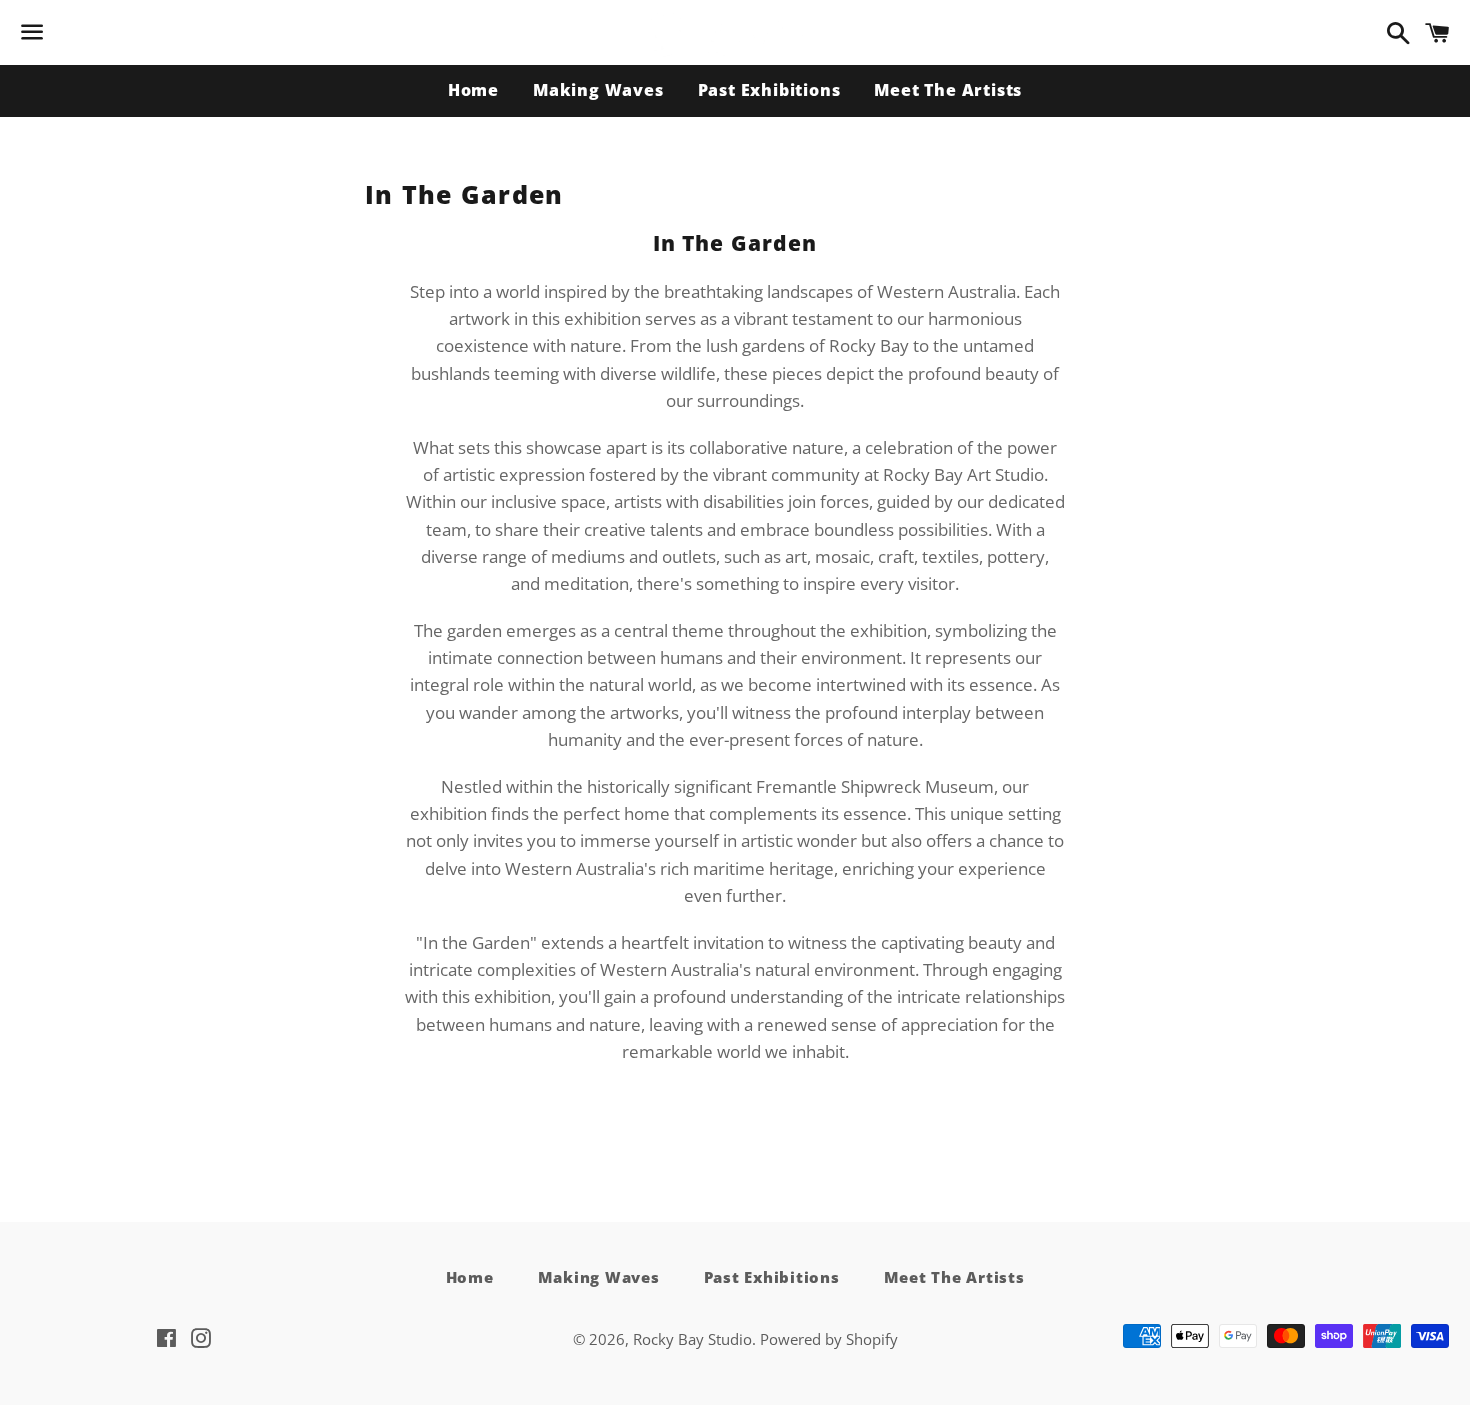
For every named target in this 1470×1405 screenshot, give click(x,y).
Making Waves (598, 90)
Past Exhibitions (769, 90)
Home (473, 90)
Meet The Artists (948, 90)
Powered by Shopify (829, 1339)
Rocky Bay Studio (692, 1339)
